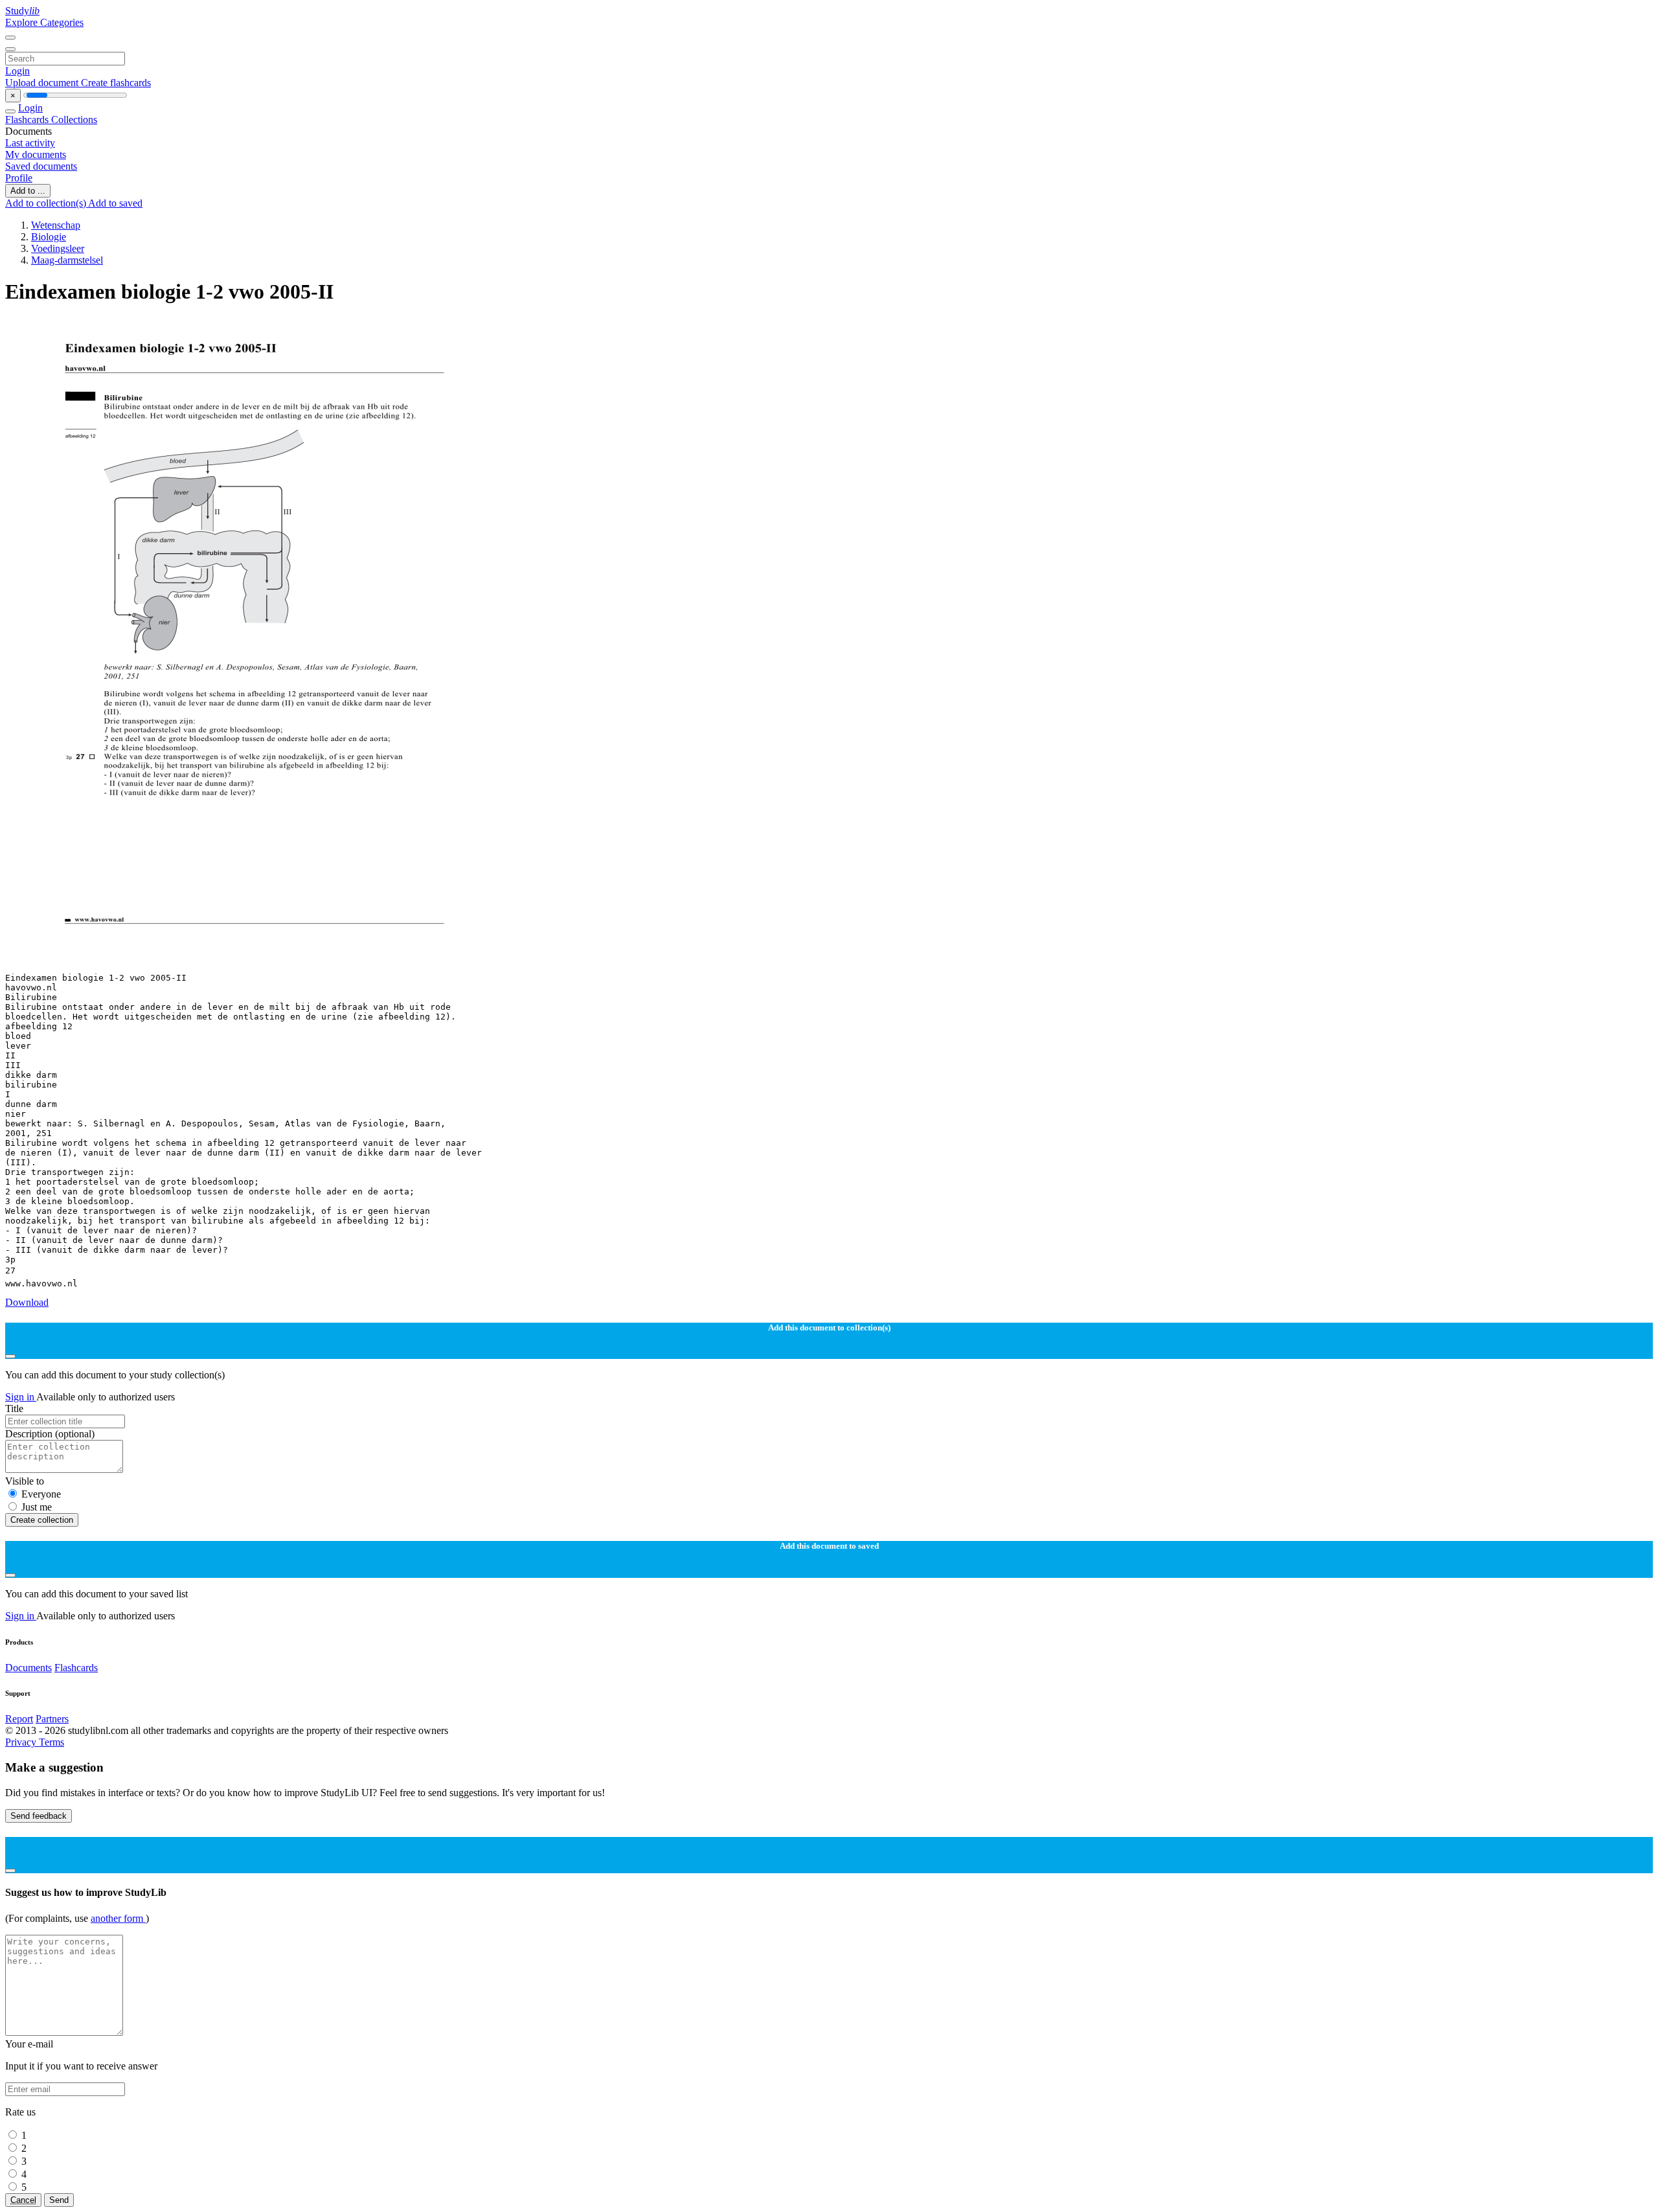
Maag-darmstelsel (67, 260)
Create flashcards (116, 83)
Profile (19, 178)
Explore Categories (44, 22)
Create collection (42, 1520)
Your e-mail (29, 2044)
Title (14, 1408)
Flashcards (28, 120)
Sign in (21, 1397)
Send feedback (39, 1816)
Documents (28, 1668)
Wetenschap (56, 225)
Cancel (23, 2200)
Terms (51, 1742)
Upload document (43, 83)
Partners (52, 1719)
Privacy (22, 1742)
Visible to (25, 1481)
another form (118, 1918)
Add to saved (115, 203)
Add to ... (28, 191)
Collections (74, 120)
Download (27, 1302)
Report (19, 1719)
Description (50, 1434)
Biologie (49, 237)
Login (17, 71)
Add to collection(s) (47, 203)
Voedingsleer (58, 248)
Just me (37, 1507)
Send (59, 2200)
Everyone (41, 1494)
